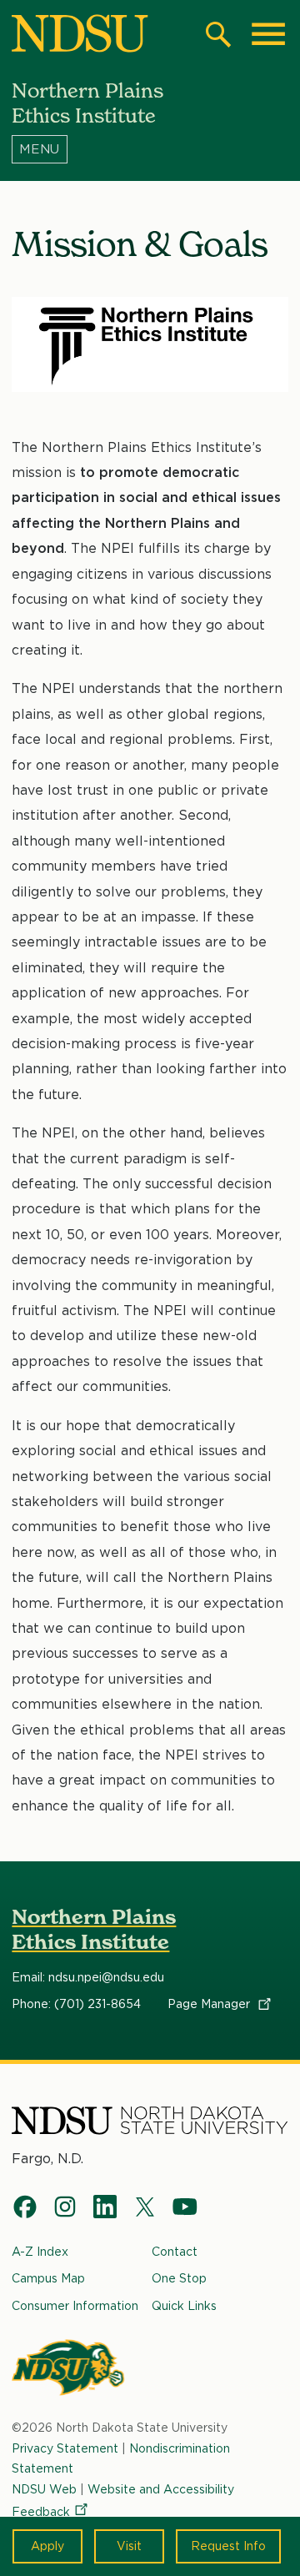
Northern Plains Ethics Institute (94, 1929)
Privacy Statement (65, 2448)
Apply (47, 2546)
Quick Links (184, 2306)
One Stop (179, 2278)
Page (210, 2004)
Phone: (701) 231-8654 (76, 2004)
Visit (129, 2546)
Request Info (228, 2546)
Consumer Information (75, 2306)
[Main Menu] (268, 34)
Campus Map (48, 2278)
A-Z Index (40, 2252)
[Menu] (150, 149)
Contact (175, 2252)
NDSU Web (44, 2489)
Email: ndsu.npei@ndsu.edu (88, 1977)
